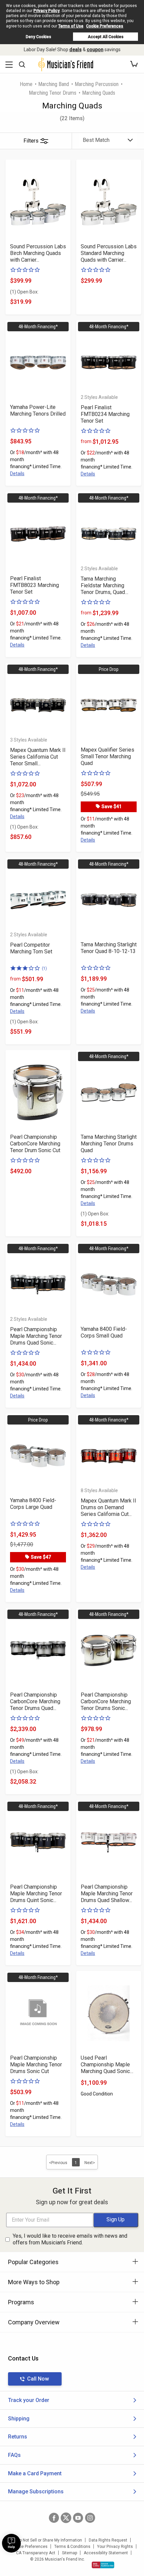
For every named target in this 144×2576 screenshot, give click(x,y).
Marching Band (54, 84)
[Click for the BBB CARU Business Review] (103, 2565)
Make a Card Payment (35, 2473)
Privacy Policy (47, 11)
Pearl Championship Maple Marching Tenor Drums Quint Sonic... (36, 1894)
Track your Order (29, 2400)
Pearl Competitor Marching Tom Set (31, 948)
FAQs (14, 2455)
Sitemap (69, 2553)
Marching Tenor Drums (53, 93)
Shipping (19, 2419)
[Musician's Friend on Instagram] (90, 2518)
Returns (18, 2437)
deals (76, 50)
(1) (44, 968)
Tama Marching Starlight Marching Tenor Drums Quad (109, 1144)
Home (26, 84)
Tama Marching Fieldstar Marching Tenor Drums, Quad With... (103, 586)
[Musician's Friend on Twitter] (66, 2518)
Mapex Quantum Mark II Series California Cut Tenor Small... (38, 757)
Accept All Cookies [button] (106, 37)
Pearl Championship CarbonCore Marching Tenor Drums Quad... (35, 1701)
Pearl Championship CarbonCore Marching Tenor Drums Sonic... (106, 1701)
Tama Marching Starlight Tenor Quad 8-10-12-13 (109, 948)
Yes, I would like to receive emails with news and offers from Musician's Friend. (70, 2239)
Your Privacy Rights (115, 2547)
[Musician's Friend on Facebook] (54, 2518)
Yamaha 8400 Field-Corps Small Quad (104, 1332)
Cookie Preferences (105, 26)
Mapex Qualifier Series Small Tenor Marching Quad (107, 756)
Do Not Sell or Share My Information (49, 2540)
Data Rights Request (108, 2540)
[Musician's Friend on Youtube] (78, 2518)
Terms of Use (71, 26)
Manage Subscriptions (36, 2492)
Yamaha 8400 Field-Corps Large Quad (33, 1504)
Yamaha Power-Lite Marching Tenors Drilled (38, 410)
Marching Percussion (97, 84)
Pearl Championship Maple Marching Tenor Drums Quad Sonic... (36, 1336)
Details (17, 474)
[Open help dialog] (11, 2543)
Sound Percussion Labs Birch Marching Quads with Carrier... (38, 253)
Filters (31, 141)
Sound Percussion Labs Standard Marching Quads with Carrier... (109, 253)
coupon (95, 50)
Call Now (38, 2379)
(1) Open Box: (24, 292)
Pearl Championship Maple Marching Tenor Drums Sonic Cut (36, 2065)
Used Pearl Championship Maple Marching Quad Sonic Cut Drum (105, 2065)
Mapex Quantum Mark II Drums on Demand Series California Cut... (109, 1507)
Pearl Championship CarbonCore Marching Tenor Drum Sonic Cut (35, 1144)
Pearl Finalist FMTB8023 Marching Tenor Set (34, 585)
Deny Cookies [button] (39, 37)
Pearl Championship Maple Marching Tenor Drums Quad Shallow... (107, 1894)
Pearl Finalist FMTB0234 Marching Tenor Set (105, 414)
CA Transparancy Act (36, 2553)
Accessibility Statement (106, 2553)
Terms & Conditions (72, 2547)
